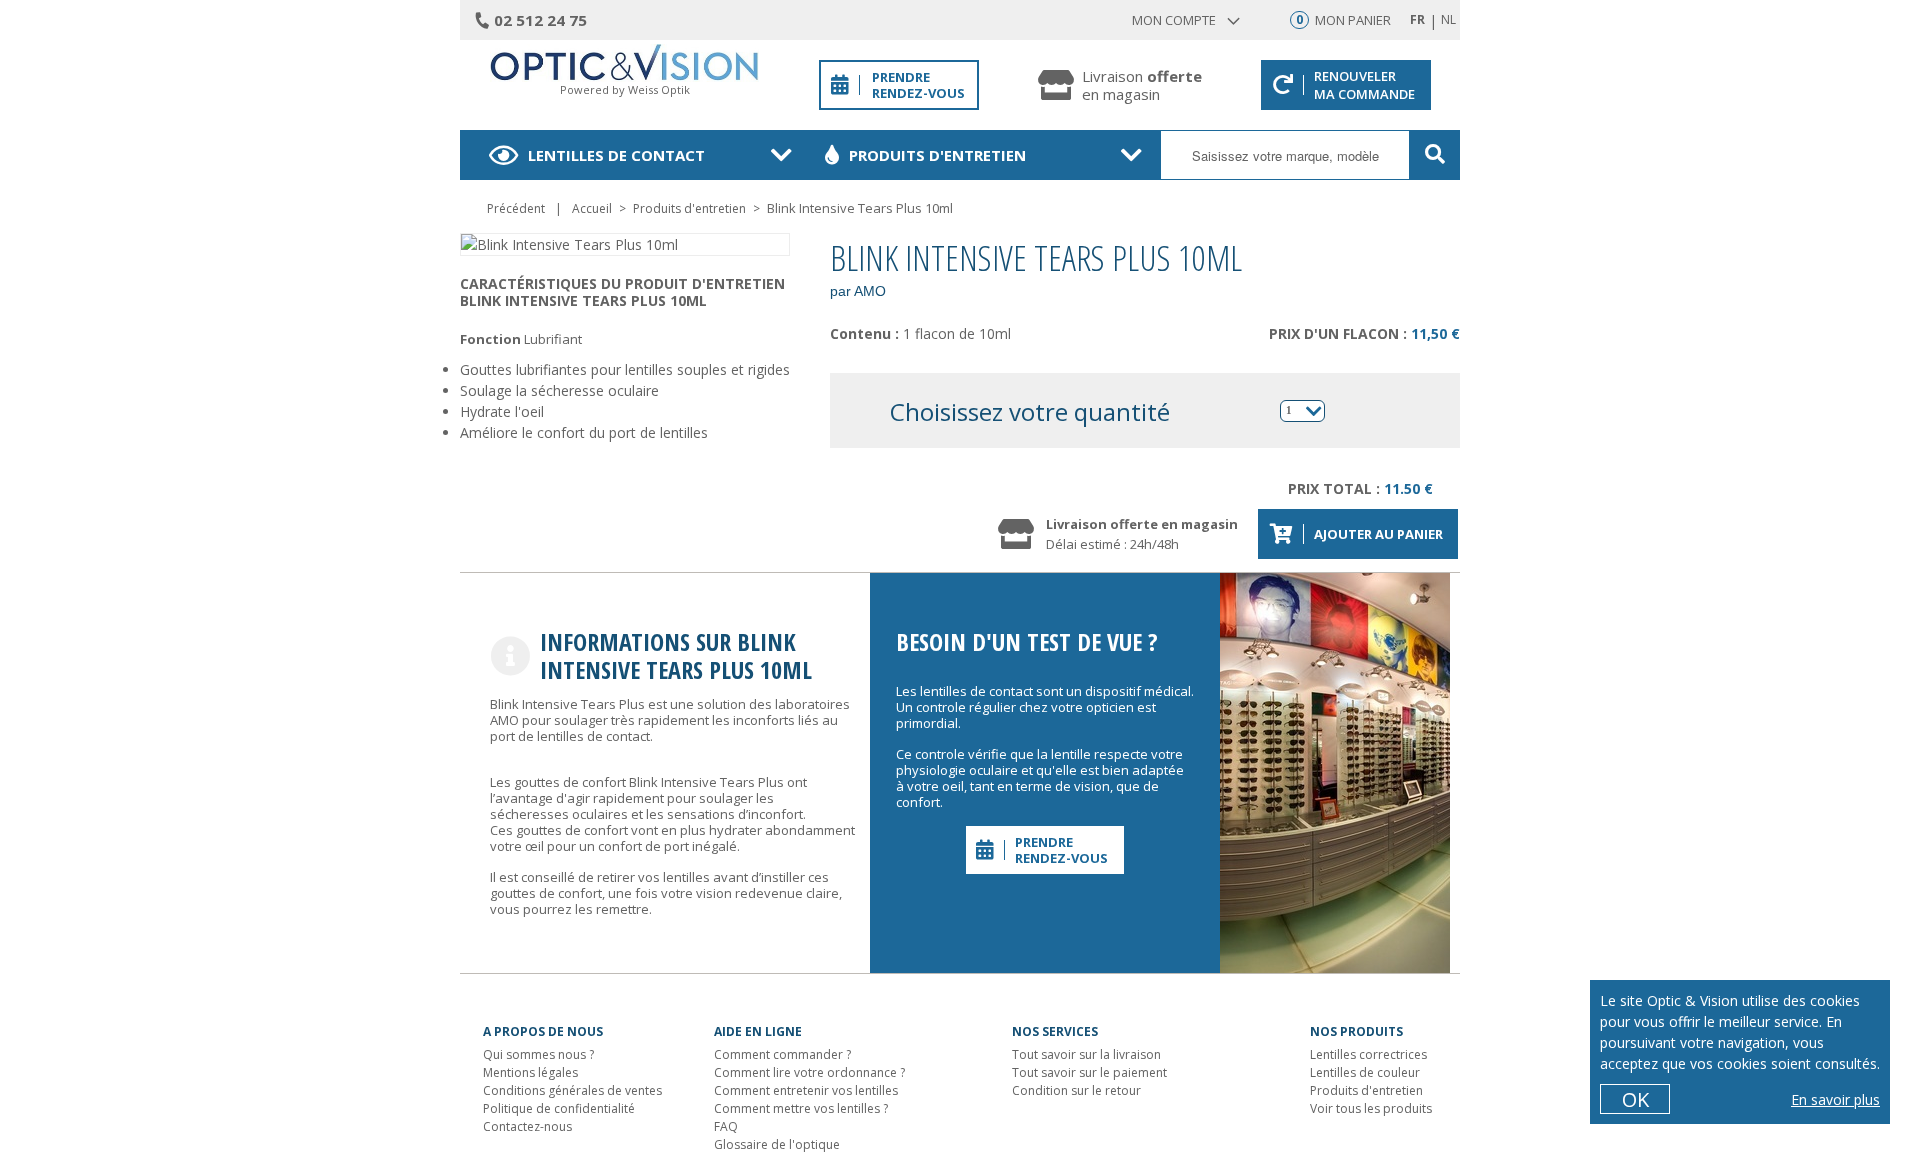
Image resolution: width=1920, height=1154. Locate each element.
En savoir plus (1835, 1099)
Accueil (592, 208)
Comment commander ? (782, 1054)
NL (1448, 19)
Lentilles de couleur (1365, 1072)
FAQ (726, 1126)
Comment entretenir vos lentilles (806, 1090)
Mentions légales (530, 1072)
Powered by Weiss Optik (625, 89)
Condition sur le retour (1076, 1090)
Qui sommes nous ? (538, 1054)
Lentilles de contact (616, 155)
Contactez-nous (527, 1126)
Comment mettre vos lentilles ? (801, 1108)
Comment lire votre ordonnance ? (809, 1072)
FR (1417, 19)
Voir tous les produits (1371, 1108)
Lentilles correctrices (1368, 1054)
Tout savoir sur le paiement (1089, 1072)
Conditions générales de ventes (572, 1090)
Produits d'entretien (937, 155)
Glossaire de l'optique (777, 1144)
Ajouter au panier (1378, 534)
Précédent (516, 208)
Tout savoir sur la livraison (1086, 1054)
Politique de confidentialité (559, 1108)
